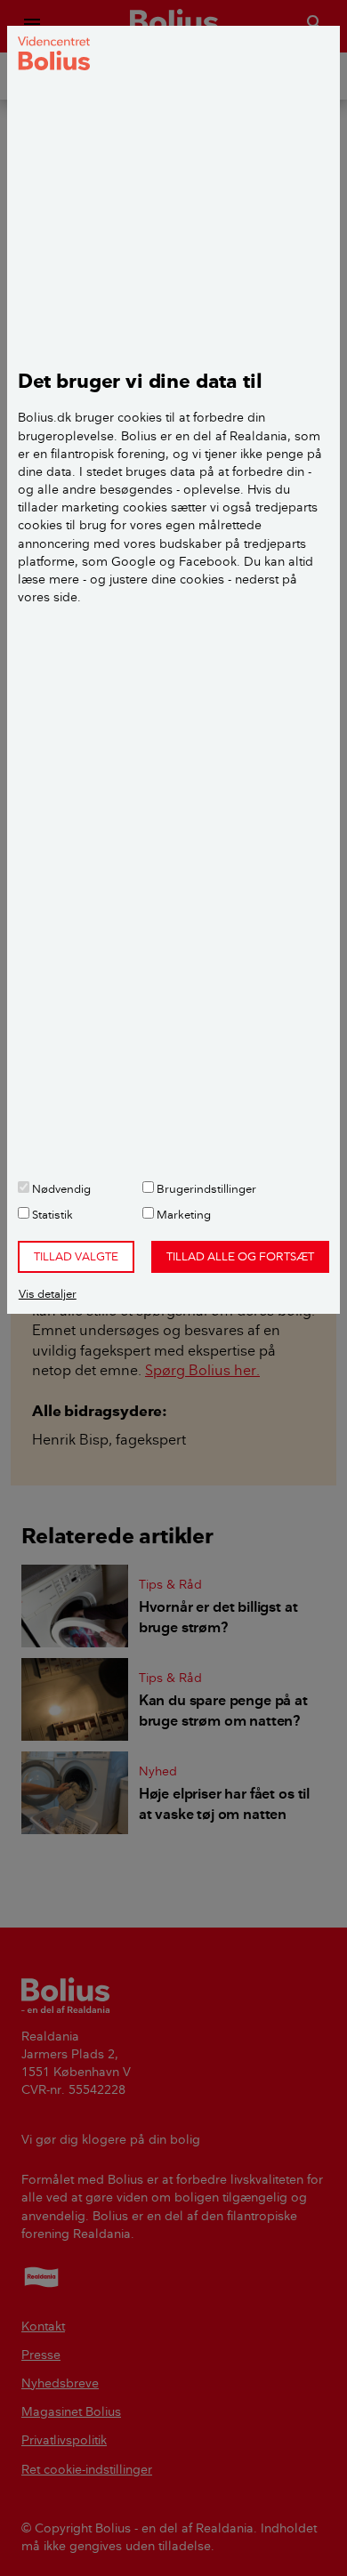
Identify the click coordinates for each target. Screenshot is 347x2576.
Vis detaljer (48, 1293)
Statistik (51, 1214)
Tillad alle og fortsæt (240, 1256)
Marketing (182, 1214)
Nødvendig (60, 1188)
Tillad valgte (76, 1256)
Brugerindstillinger (205, 1188)
